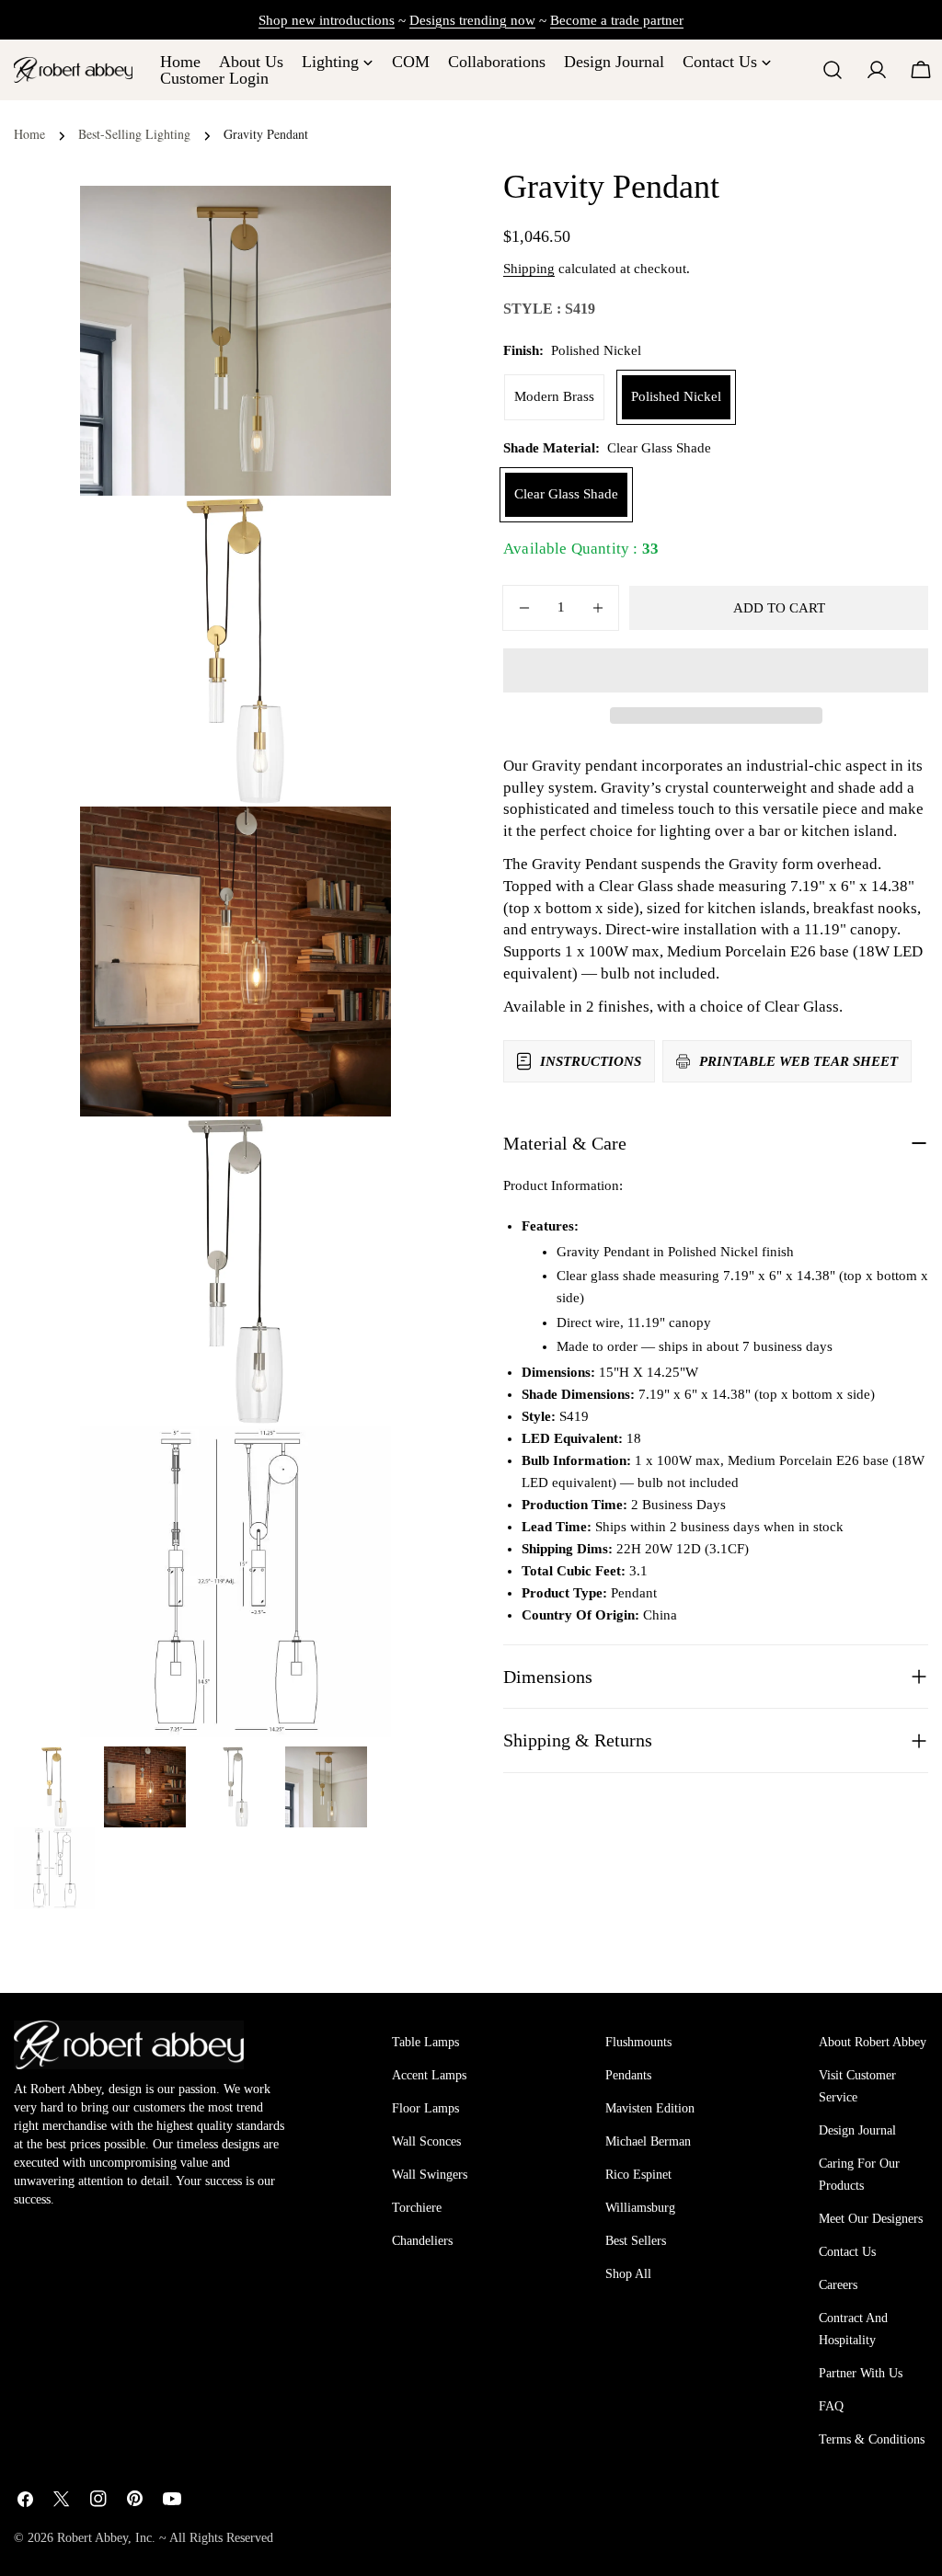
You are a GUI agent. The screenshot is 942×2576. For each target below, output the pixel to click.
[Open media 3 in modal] (354, 1153)
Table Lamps (425, 2042)
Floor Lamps (425, 2108)
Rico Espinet (638, 2175)
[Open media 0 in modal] (354, 223)
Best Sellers (636, 2241)
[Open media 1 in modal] (354, 532)
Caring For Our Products (859, 2175)
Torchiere (417, 2208)
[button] (716, 670)
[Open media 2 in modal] (354, 843)
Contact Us (847, 2252)
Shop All (628, 2274)
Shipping (529, 269)
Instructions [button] (591, 1061)
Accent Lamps (429, 2075)
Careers (838, 2285)
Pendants (628, 2075)
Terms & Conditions (872, 2439)
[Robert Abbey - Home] (129, 2044)
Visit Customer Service (857, 2086)
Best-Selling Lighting (134, 134)
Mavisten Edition (650, 2108)
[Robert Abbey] (73, 69)
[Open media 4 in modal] (354, 1463)
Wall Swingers (430, 2175)
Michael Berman (648, 2141)
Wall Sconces (426, 2141)
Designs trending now (472, 20)
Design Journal (857, 2130)
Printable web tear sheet (798, 1061)
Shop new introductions (327, 20)
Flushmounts (638, 2042)
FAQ (831, 2406)
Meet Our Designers (871, 2219)
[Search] (833, 70)
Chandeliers (422, 2241)
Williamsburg (640, 2208)
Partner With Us (861, 2373)
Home (29, 134)
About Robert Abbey (873, 2042)
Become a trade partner (617, 20)
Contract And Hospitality (853, 2329)
